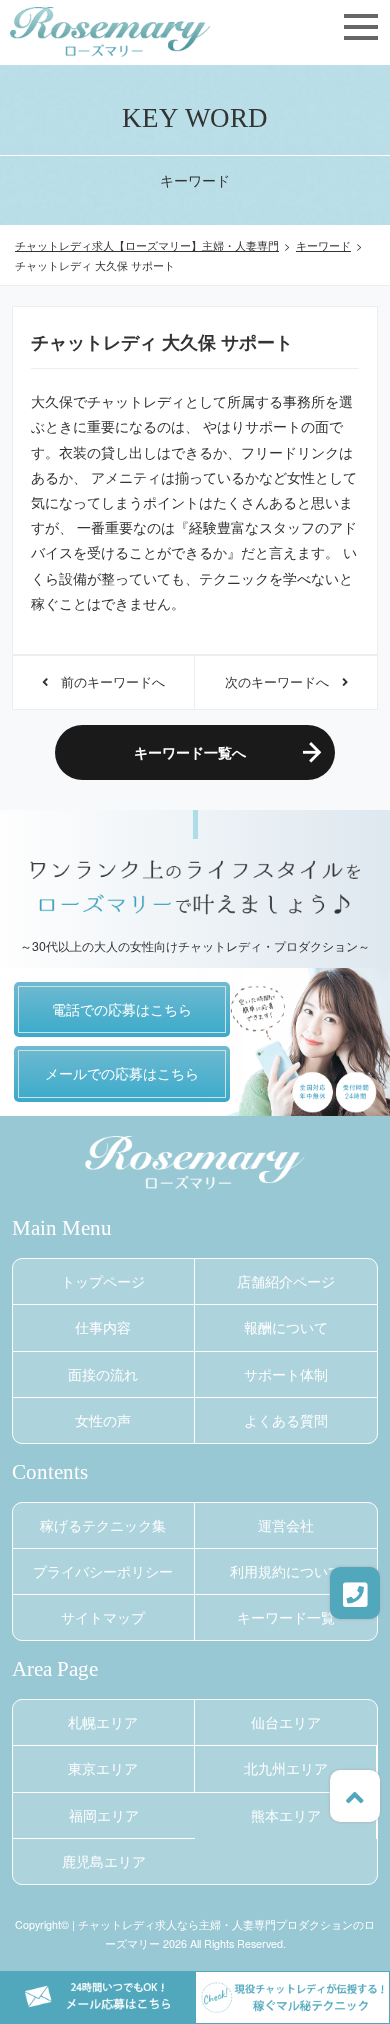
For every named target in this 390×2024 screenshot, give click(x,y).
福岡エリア (104, 1815)
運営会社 (286, 1525)
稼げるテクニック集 (103, 1525)
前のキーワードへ (106, 682)
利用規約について (286, 1571)
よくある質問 (286, 1420)
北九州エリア (286, 1768)
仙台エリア (286, 1722)
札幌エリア (103, 1722)
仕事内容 (103, 1327)
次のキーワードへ (283, 682)
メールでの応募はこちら (122, 1073)
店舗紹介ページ (286, 1281)
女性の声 (103, 1420)
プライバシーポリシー (103, 1571)
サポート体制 (286, 1374)
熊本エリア (286, 1815)
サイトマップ (103, 1617)
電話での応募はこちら (122, 1009)
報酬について (286, 1327)
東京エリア (103, 1768)
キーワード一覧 (286, 1617)
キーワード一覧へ (190, 752)
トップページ (103, 1281)
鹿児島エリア (104, 1861)
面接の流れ (103, 1374)
